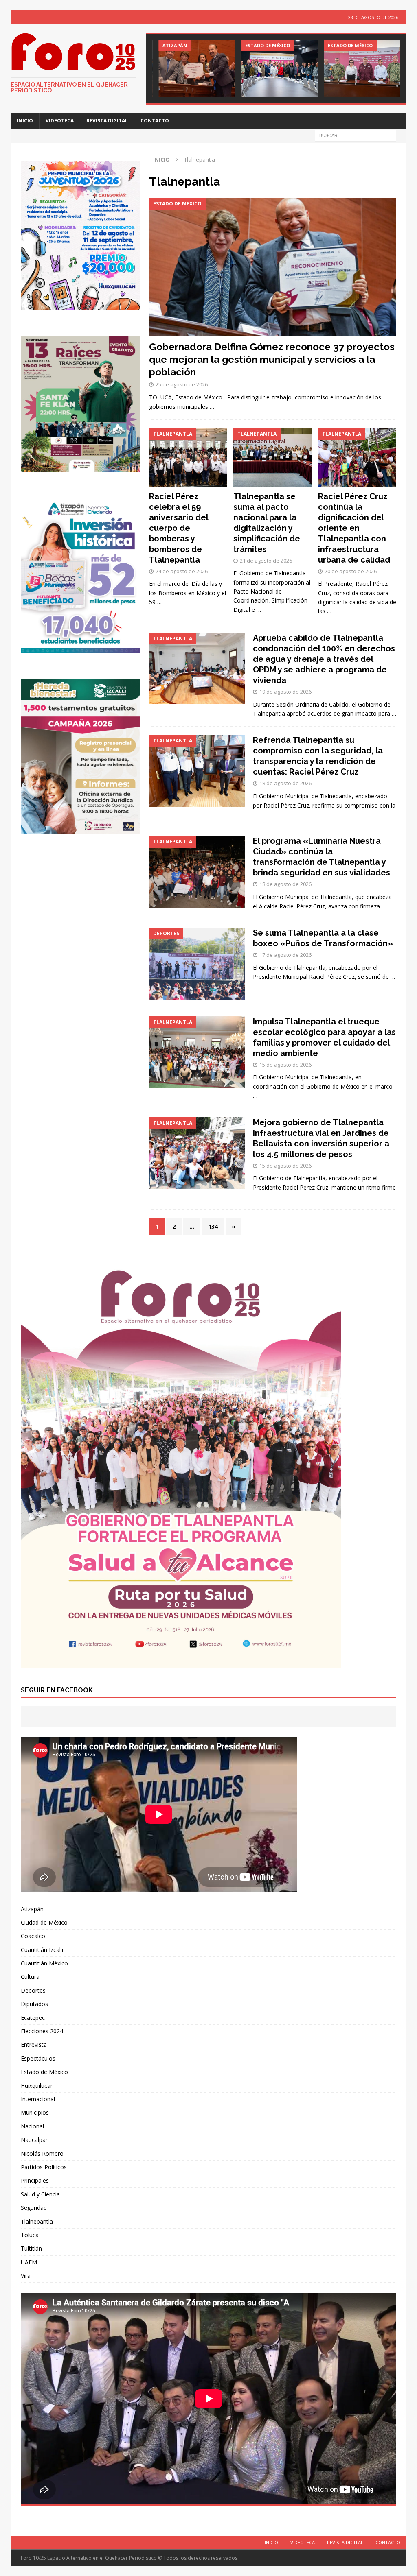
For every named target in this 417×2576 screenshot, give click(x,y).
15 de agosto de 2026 (285, 1065)
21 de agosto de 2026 (266, 561)
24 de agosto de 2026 (182, 571)
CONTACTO (155, 121)
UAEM (29, 2262)
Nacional (32, 2126)
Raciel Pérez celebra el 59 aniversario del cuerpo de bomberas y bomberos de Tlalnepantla (179, 528)
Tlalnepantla (37, 2221)
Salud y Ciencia (40, 2194)
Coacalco (33, 1936)
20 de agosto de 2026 (351, 571)
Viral (26, 2276)
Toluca (30, 2235)
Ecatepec (33, 2018)
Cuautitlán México (44, 1963)
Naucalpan (35, 2140)
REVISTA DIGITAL (107, 121)
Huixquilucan (37, 2086)
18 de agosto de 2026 (285, 783)
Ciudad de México (44, 1922)
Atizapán (32, 1909)
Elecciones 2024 (42, 2031)
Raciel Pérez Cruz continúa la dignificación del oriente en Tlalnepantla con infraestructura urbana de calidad (354, 528)
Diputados (34, 2004)
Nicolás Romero (42, 2154)
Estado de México (44, 2072)
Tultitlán (31, 2248)
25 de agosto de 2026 (182, 384)
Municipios (35, 2112)
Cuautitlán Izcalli (42, 1950)
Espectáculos (38, 2058)
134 (213, 1226)
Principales (35, 2180)
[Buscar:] (356, 135)
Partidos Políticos (44, 2167)
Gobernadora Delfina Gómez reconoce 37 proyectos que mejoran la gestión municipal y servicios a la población (272, 359)
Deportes (33, 1990)
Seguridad (34, 2208)
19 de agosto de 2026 (285, 692)
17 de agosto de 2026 (285, 955)
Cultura (30, 1977)
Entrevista (34, 2044)
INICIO (25, 121)
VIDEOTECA (60, 121)
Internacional (38, 2099)
